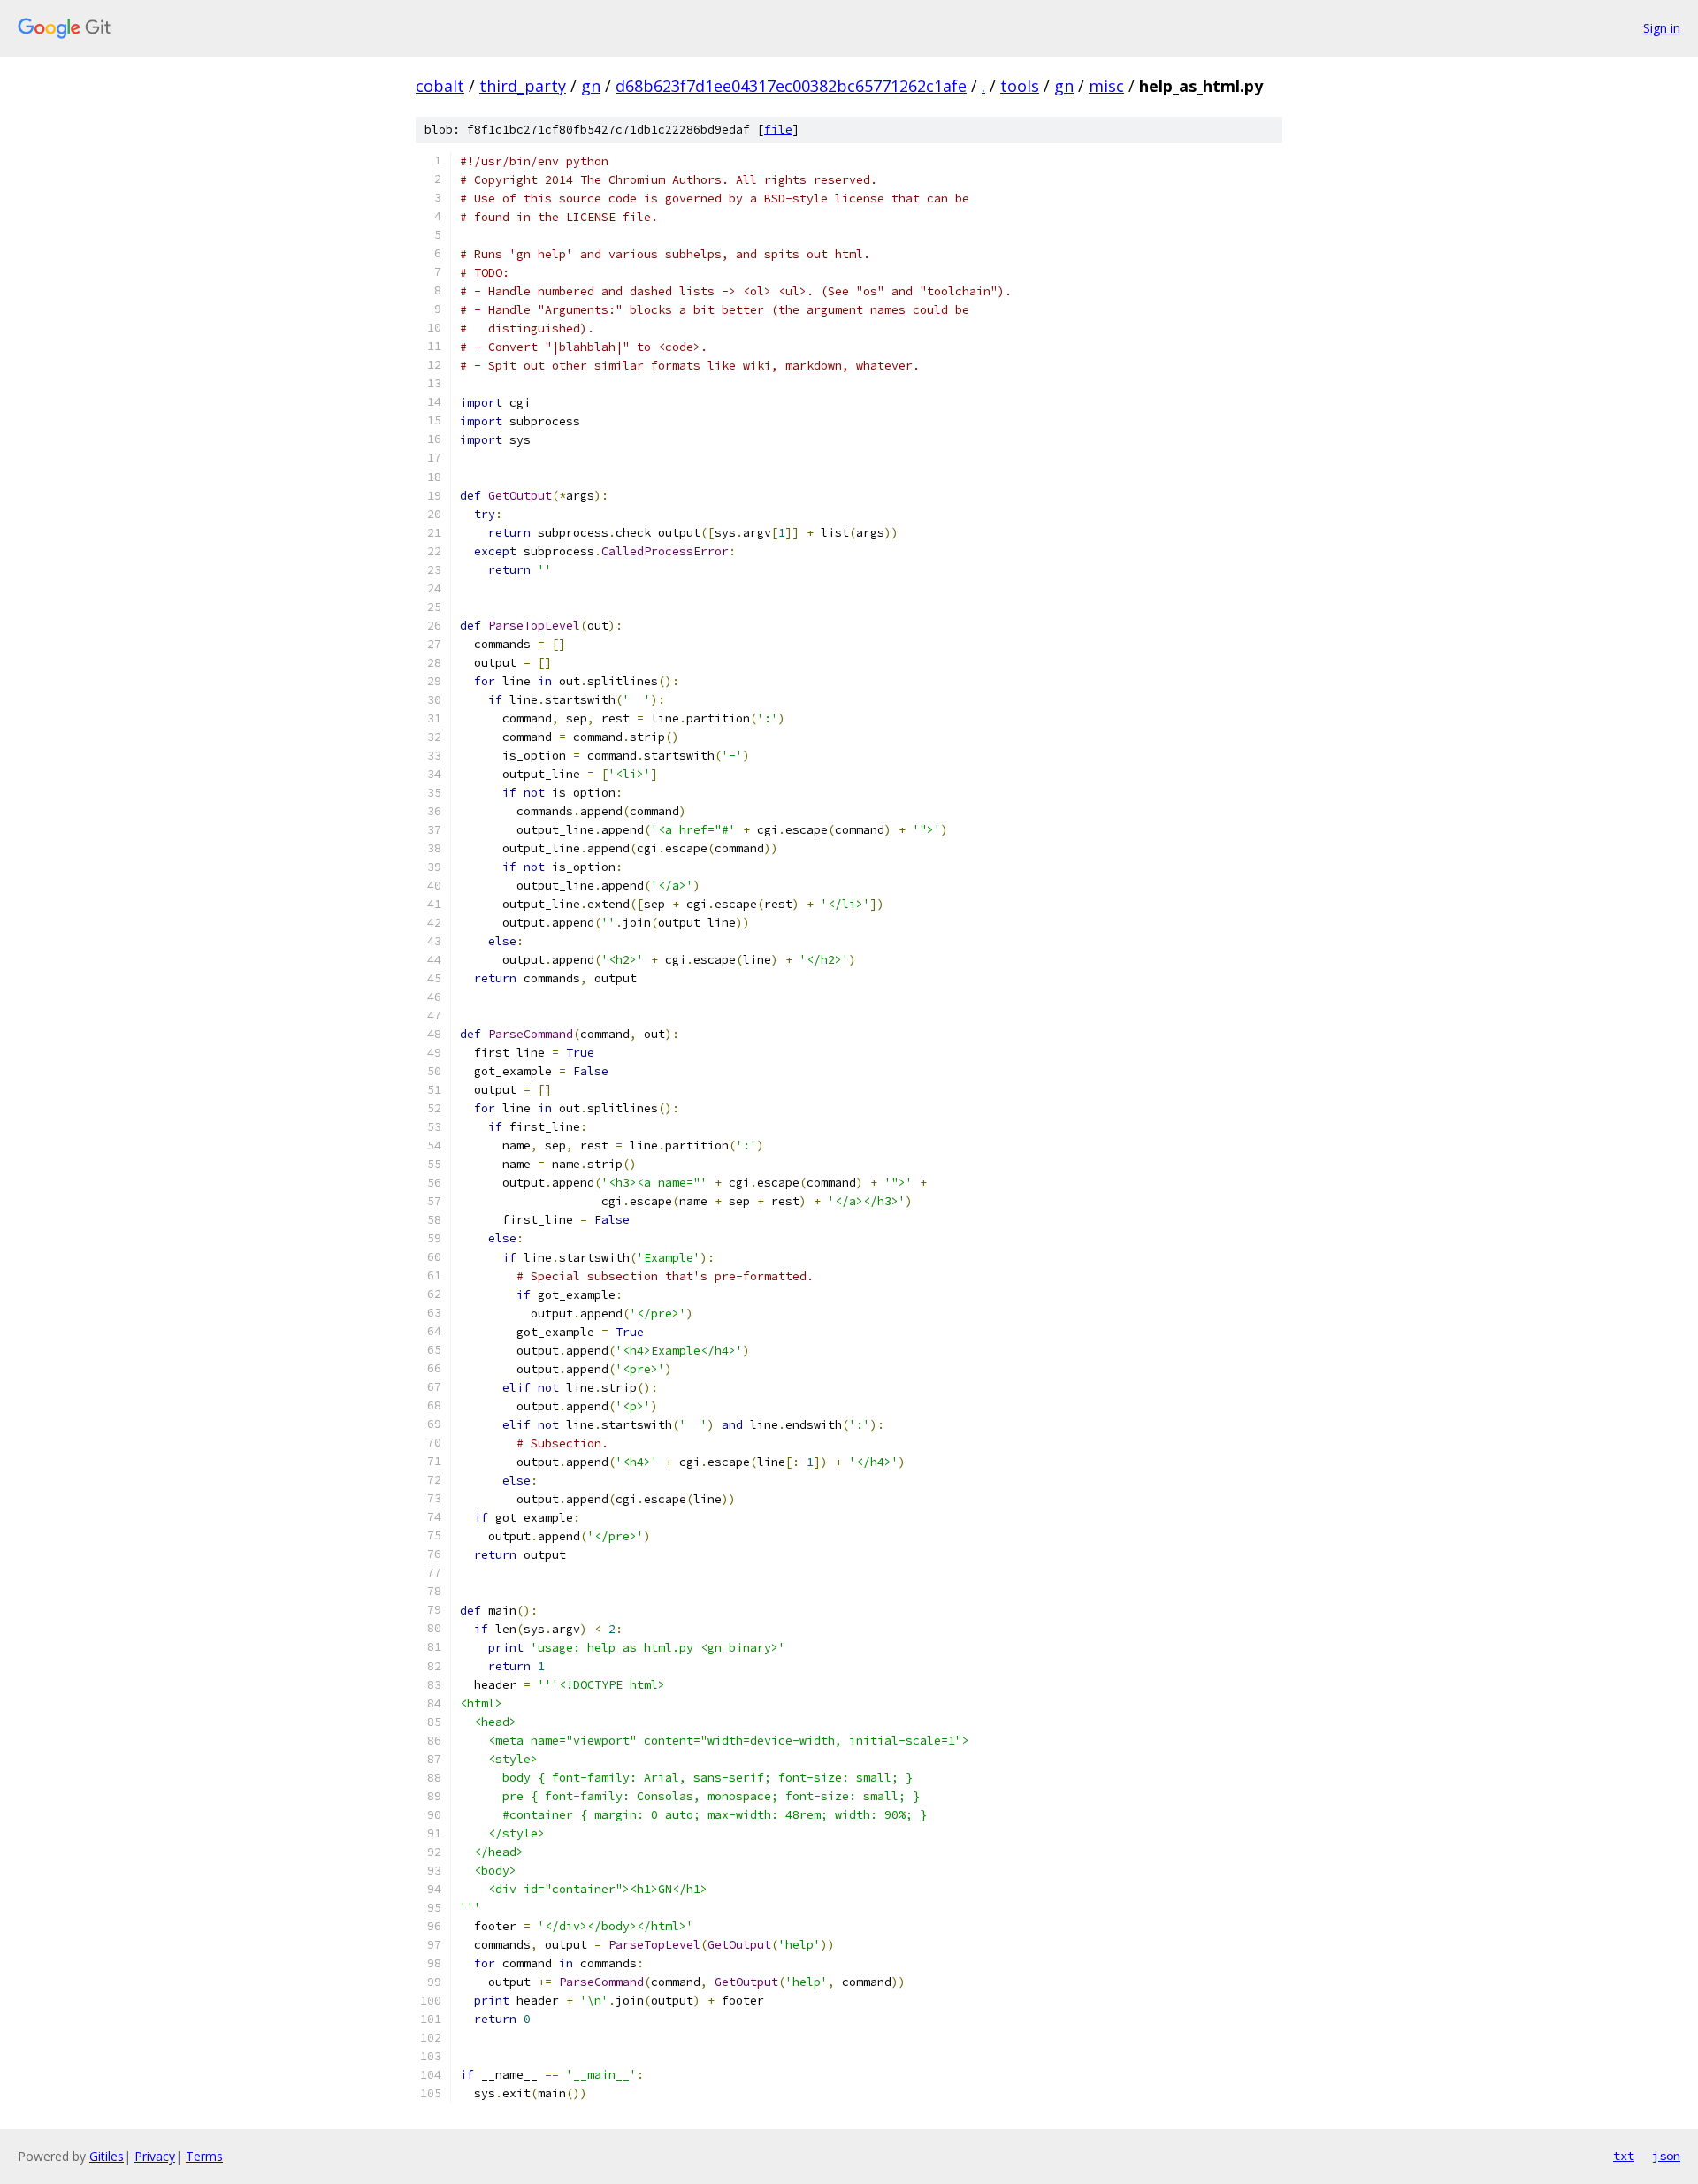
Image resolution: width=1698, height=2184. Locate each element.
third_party (523, 86)
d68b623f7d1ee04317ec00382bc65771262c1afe (791, 86)
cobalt (440, 86)
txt (1624, 2156)
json (1666, 2156)
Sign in (1662, 28)
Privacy (155, 2156)
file (778, 130)
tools (1020, 86)
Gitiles (107, 2156)
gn (591, 86)
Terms (204, 2156)
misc (1106, 86)
